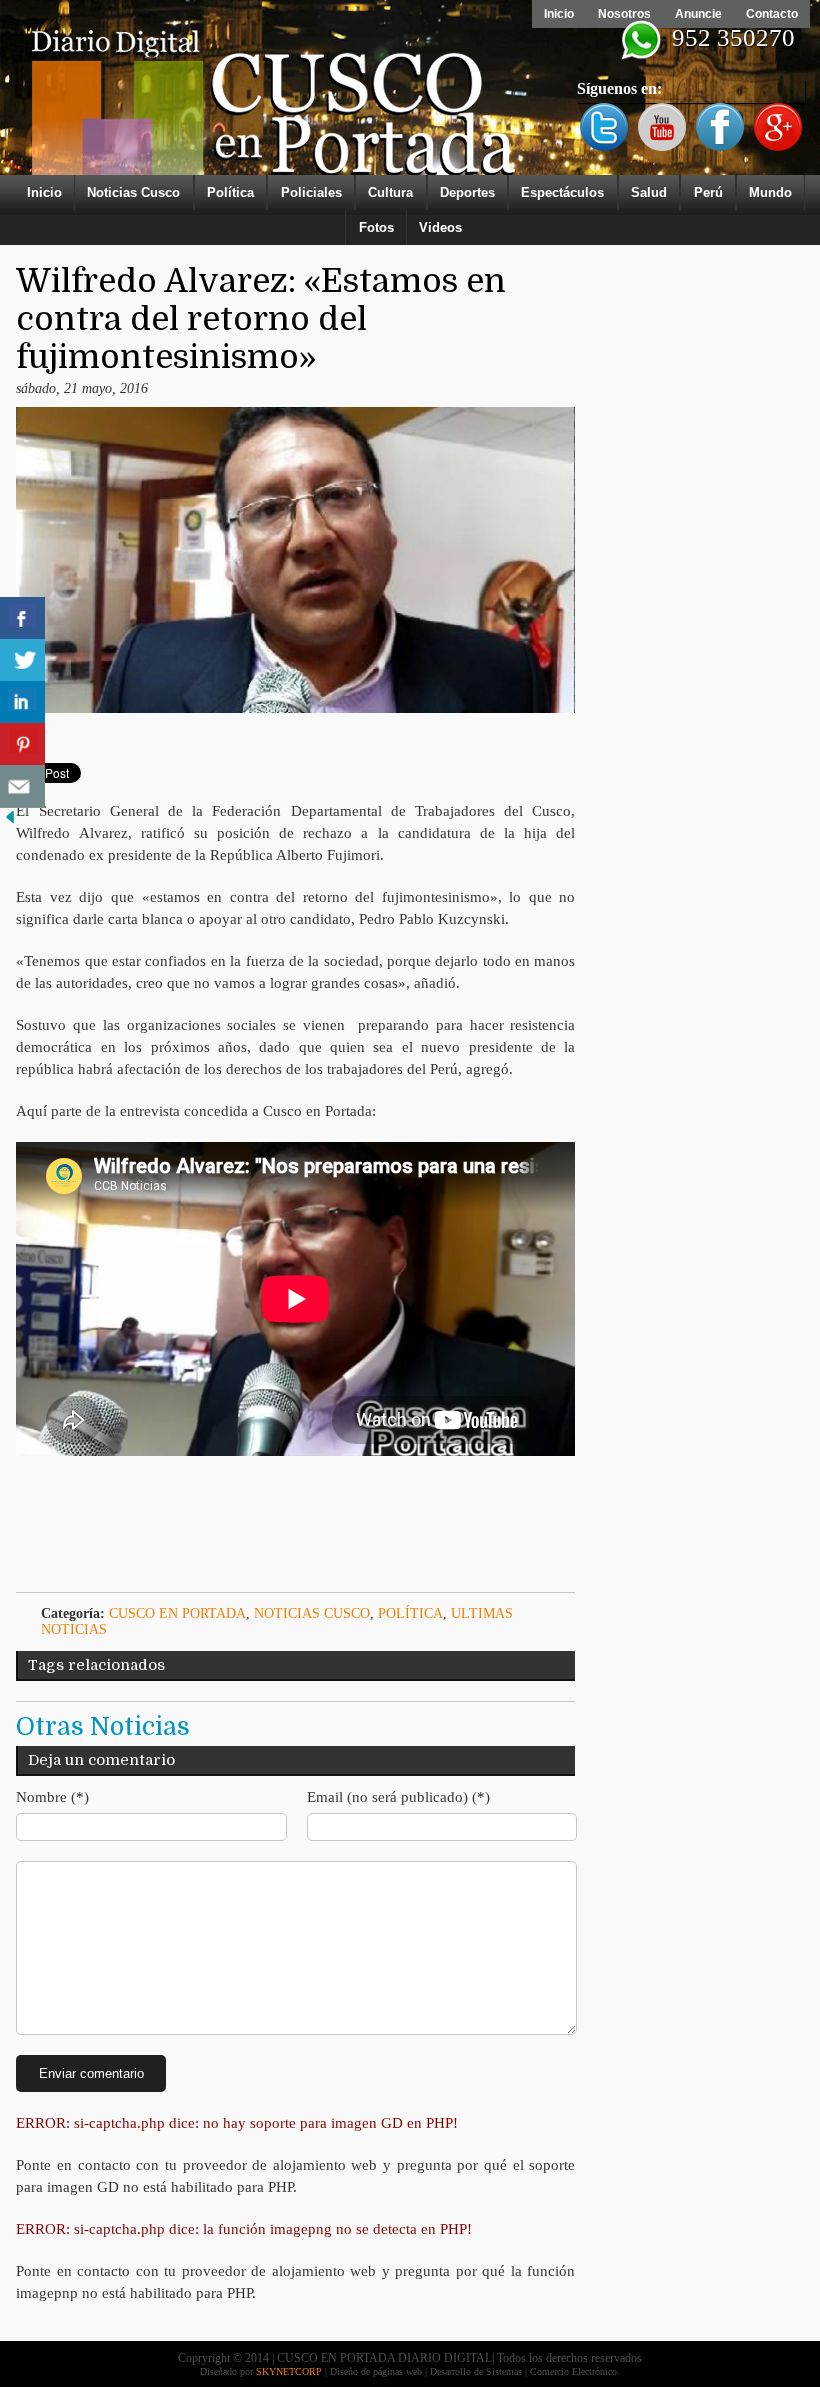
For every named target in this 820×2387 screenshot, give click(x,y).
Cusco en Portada (177, 1613)
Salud (649, 192)
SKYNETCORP (289, 2371)
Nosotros (624, 14)
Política (230, 192)
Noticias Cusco (133, 192)
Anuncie (698, 14)
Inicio (559, 14)
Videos (440, 227)
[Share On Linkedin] (22, 702)
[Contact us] (22, 786)
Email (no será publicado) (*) (398, 1797)
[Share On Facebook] (22, 618)
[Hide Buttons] (10, 822)
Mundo (770, 192)
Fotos (376, 227)
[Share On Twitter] (22, 660)
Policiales (311, 192)
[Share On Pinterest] (22, 744)
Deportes (467, 192)
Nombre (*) (52, 1797)
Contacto (772, 14)
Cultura (390, 192)
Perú (708, 192)
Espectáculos (562, 192)
